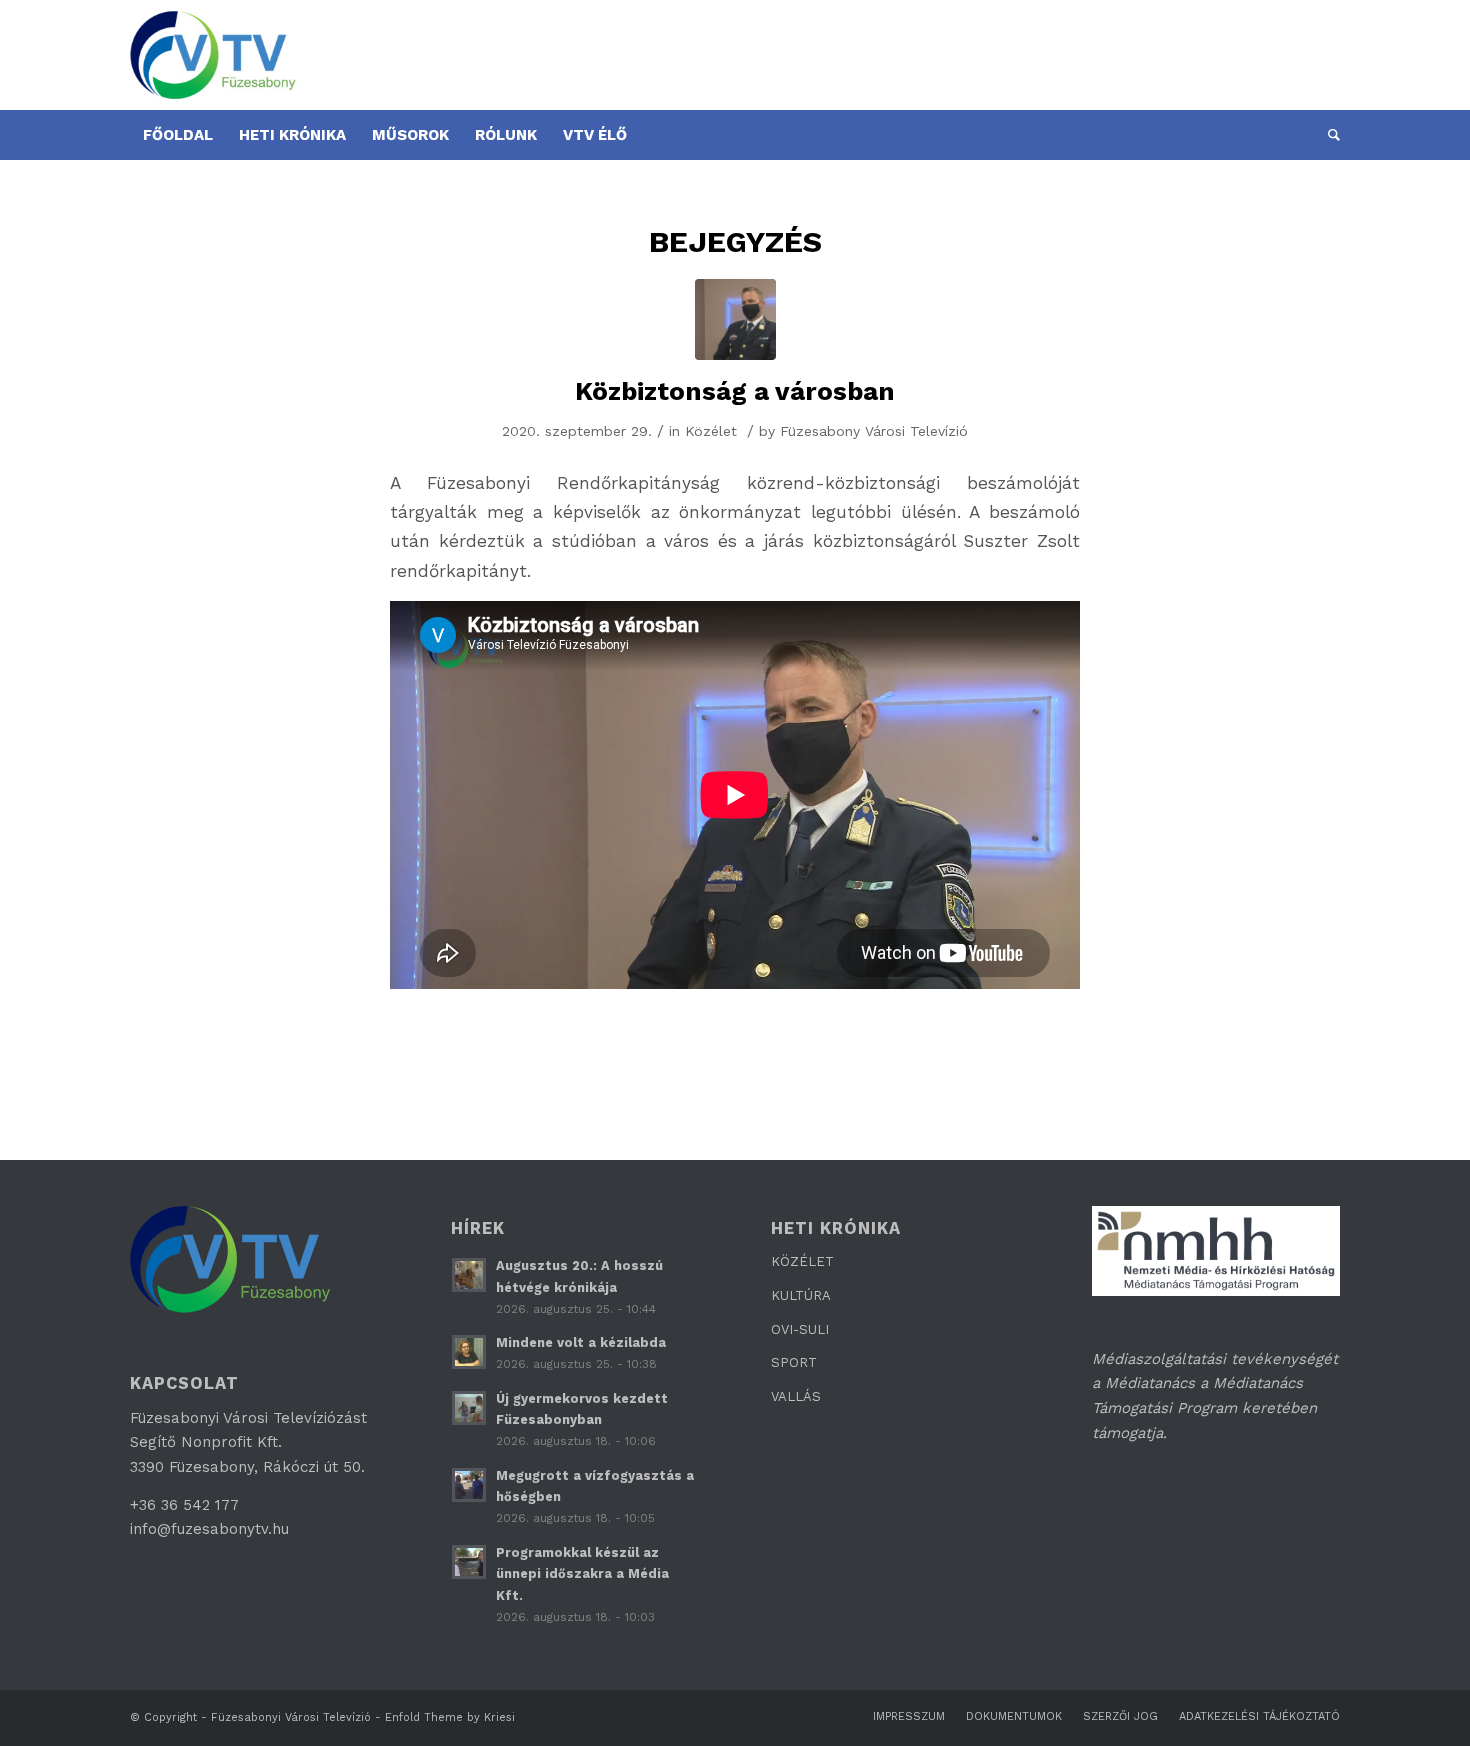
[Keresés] (1327, 135)
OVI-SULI (800, 1329)
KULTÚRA (801, 1295)
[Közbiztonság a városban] (735, 319)
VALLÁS (796, 1396)
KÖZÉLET (802, 1261)
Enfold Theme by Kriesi (450, 1717)
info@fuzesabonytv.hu (209, 1529)
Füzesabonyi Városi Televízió (291, 1717)
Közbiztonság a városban (735, 391)
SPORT (794, 1362)
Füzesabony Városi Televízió (874, 431)
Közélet (711, 431)
